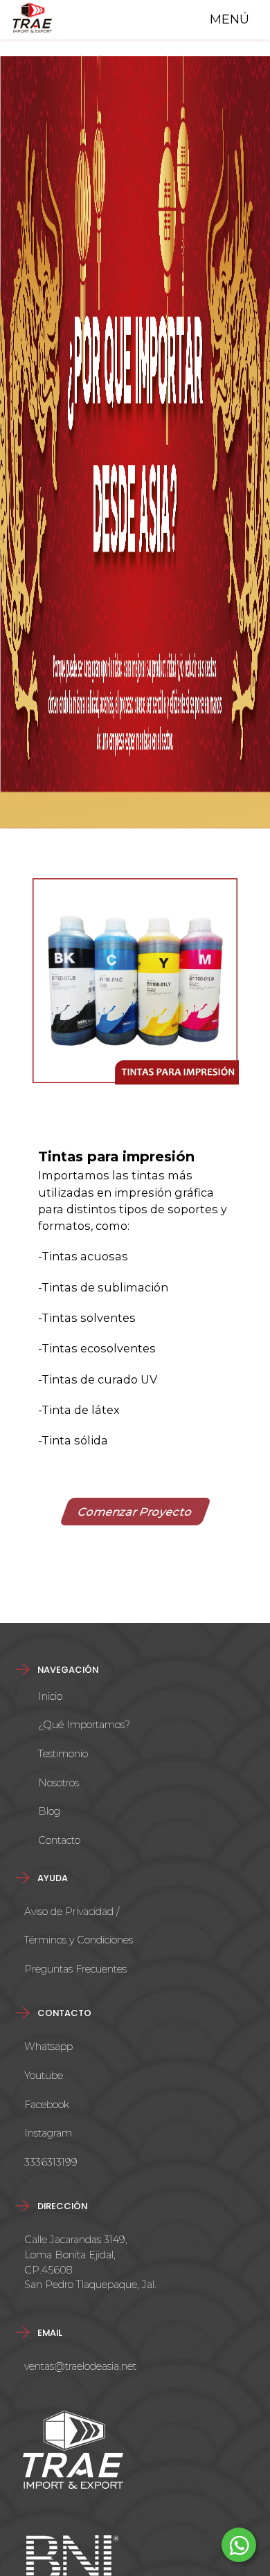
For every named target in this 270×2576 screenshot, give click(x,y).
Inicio (50, 1696)
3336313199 (51, 2162)
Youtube (44, 2076)
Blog (49, 1811)
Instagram (48, 2133)
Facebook (47, 2105)
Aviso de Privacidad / (72, 1912)
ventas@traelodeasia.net (80, 2366)
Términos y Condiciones (79, 1940)
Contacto (59, 1840)
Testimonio (63, 1754)
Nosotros (58, 1783)
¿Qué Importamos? (84, 1725)
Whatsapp (48, 2047)
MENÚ (226, 19)
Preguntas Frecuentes (75, 1969)
